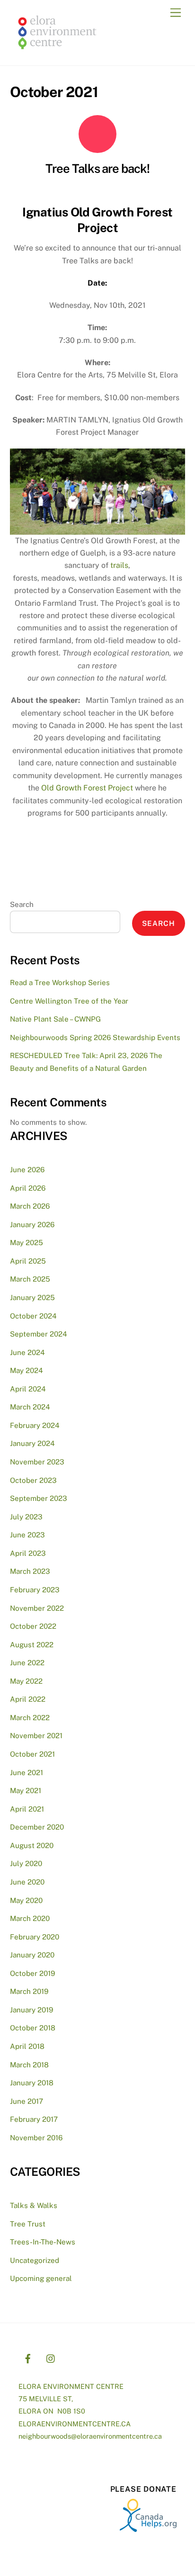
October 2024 (33, 1316)
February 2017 (34, 2119)
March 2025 (30, 1279)
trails (119, 565)
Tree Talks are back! (98, 169)
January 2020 (32, 1955)
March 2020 (30, 1918)
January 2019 (31, 2010)
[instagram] (51, 2357)
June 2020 (27, 1882)
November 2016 (36, 2138)
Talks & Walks (34, 2205)
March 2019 (29, 1991)
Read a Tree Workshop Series (60, 983)
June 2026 (27, 1170)
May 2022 (26, 1681)
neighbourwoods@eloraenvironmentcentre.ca (90, 2436)
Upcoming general (41, 2278)
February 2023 (35, 1590)
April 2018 (27, 2046)
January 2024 (32, 1443)
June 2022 (27, 1663)
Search (22, 904)
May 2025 (27, 1243)
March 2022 (30, 1718)
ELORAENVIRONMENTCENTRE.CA (75, 2424)
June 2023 (27, 1535)
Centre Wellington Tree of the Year (69, 1001)
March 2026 (30, 1206)
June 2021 (27, 1773)
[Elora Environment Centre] (57, 53)
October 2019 (32, 1973)
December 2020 (37, 1827)
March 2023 (30, 1571)
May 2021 (26, 1791)
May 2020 (26, 1900)
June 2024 (27, 1352)
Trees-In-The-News (43, 2242)
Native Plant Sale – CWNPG (55, 1019)
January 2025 (32, 1297)
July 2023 (26, 1517)
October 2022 (33, 1626)
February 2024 (35, 1425)
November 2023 (37, 1462)
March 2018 (29, 2065)
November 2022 (37, 1608)
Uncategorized (35, 2260)
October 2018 (33, 2028)
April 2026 (28, 1188)
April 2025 (28, 1261)
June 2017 (27, 2101)
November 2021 (36, 1736)
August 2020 (32, 1845)
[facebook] (28, 2357)
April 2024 (28, 1389)
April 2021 (27, 1809)
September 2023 (39, 1498)
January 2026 (32, 1225)
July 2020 (26, 1863)
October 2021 (32, 1754)
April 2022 (28, 1699)
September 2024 (39, 1334)
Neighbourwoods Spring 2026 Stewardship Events (95, 1037)
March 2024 (30, 1407)
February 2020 (35, 1937)
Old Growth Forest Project (87, 788)
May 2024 (27, 1370)
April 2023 (28, 1553)
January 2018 (32, 2083)
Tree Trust (28, 2224)
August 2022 (32, 1645)
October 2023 (33, 1480)
